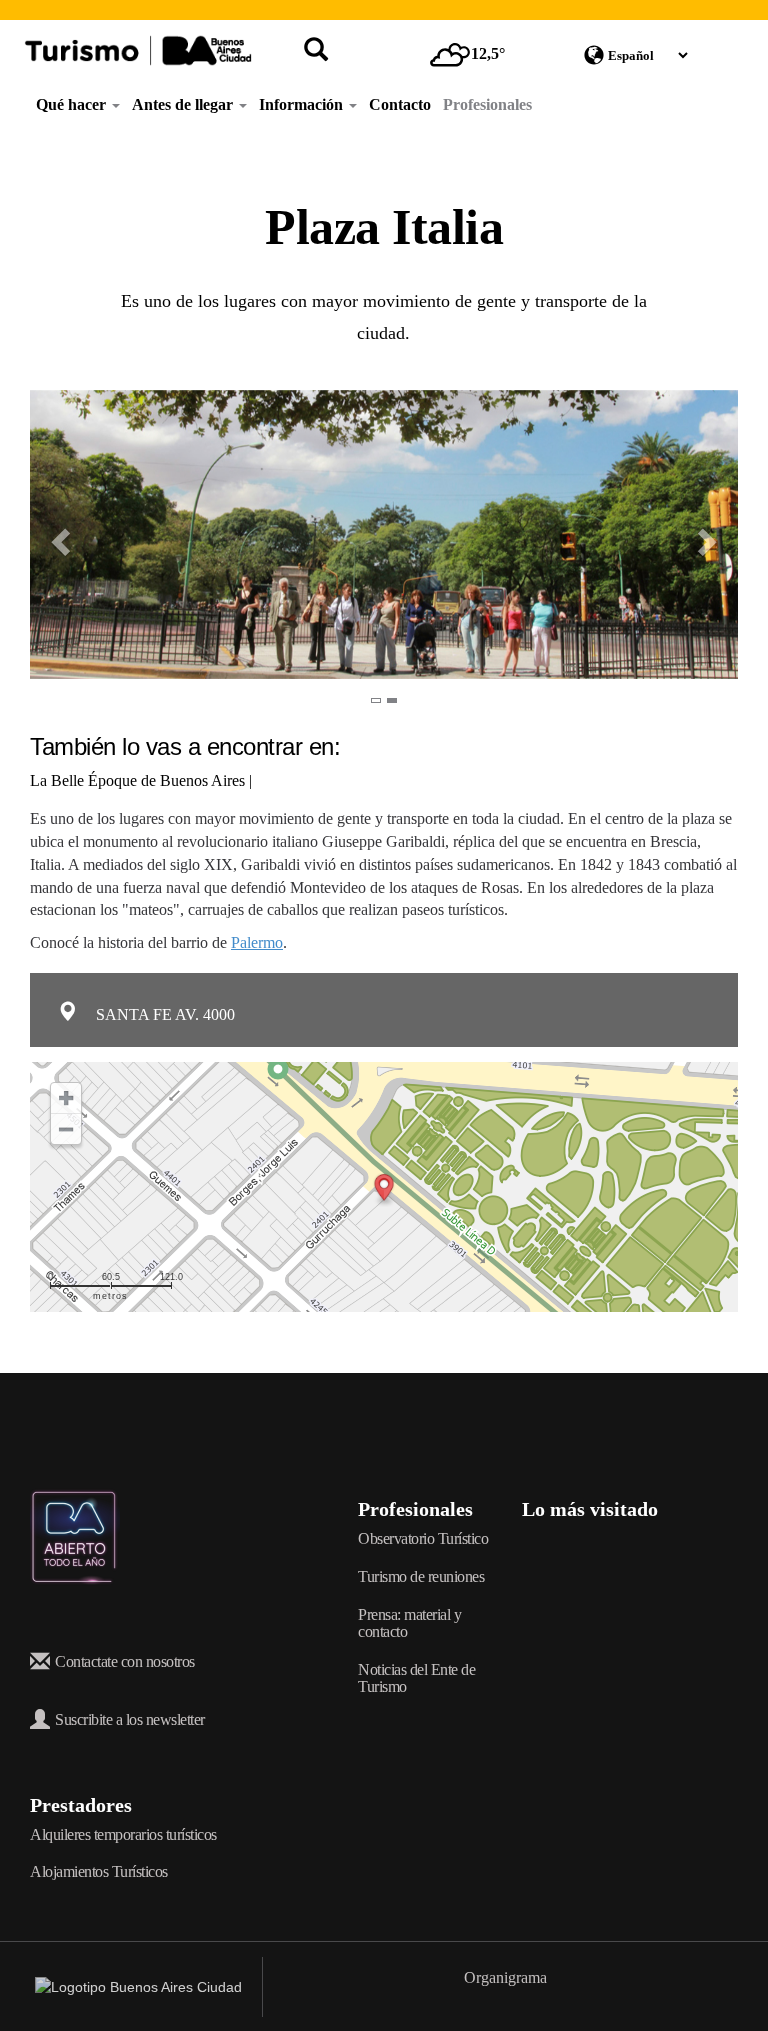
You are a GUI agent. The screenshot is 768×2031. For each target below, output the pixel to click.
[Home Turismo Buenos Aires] (138, 50)
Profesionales (487, 104)
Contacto (400, 104)
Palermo (257, 942)
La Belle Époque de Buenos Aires (137, 780)
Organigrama (505, 1977)
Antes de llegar (184, 104)
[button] (47, 534)
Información (303, 104)
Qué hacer (73, 104)
